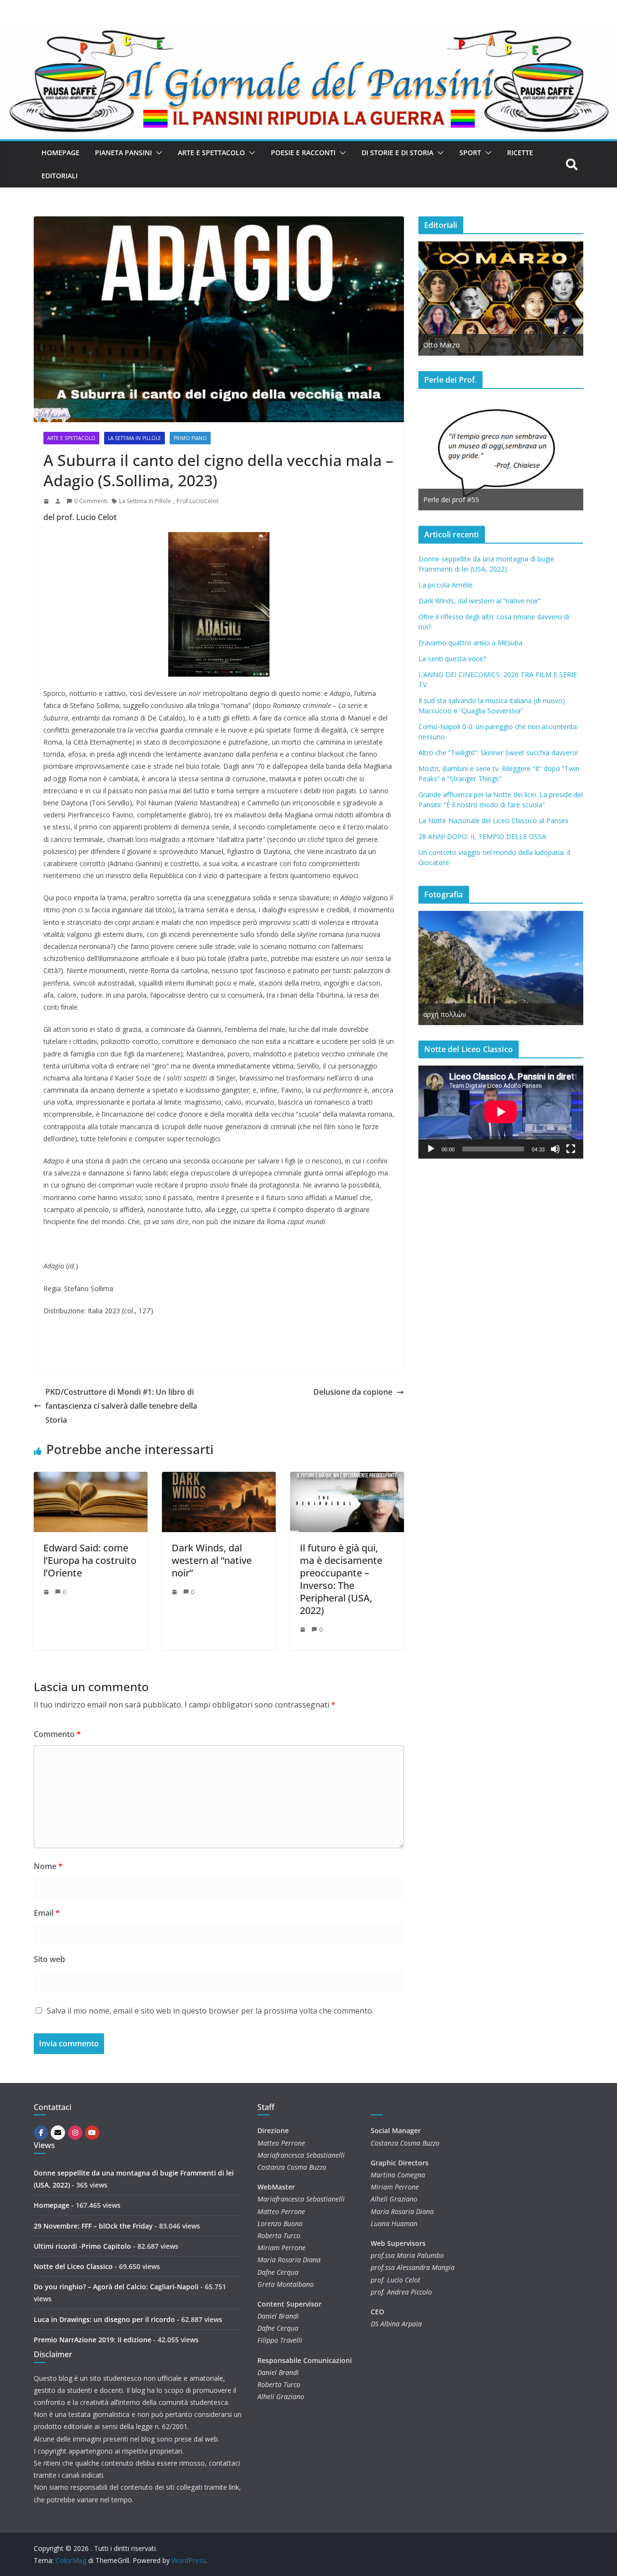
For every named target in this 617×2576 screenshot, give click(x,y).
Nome (48, 1866)
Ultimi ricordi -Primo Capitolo (82, 2246)
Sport (470, 153)
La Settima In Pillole (145, 501)
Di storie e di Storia (397, 153)
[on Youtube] (92, 2133)
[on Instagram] (75, 2133)
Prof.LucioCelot (197, 501)
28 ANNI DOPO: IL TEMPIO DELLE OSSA (482, 836)
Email (47, 1913)
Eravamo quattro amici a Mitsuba (470, 643)
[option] (501, 299)
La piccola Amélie (446, 585)
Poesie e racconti (303, 153)
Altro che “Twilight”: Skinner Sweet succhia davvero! (498, 753)
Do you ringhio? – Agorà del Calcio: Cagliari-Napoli (116, 2287)
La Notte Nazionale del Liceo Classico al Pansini (493, 821)
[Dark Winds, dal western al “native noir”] (219, 1479)
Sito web (49, 1959)
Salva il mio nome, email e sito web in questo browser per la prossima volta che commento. (210, 2011)
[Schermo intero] (571, 1149)
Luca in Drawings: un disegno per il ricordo (104, 2319)
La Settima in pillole (134, 438)
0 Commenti (91, 501)
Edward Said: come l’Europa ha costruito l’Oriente (90, 1560)
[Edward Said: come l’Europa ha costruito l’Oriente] (91, 1479)
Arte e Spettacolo (211, 153)
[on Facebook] (41, 2133)
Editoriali (60, 176)
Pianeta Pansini (123, 153)
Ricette (520, 153)
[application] (501, 1112)
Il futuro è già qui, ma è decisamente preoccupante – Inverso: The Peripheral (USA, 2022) (341, 1579)
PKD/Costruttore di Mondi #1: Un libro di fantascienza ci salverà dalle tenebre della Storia (121, 1406)
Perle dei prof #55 (451, 500)
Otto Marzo (442, 345)
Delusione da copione (353, 1392)
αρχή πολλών (445, 1014)
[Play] (431, 1149)
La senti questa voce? (452, 659)
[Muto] (555, 1149)
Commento (57, 1734)
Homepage (60, 153)
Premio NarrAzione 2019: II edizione (93, 2340)
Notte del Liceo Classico (73, 2266)
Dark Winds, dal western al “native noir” (212, 1560)
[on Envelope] (58, 2133)
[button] (157, 153)
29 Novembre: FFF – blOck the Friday (93, 2226)
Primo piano (190, 438)
